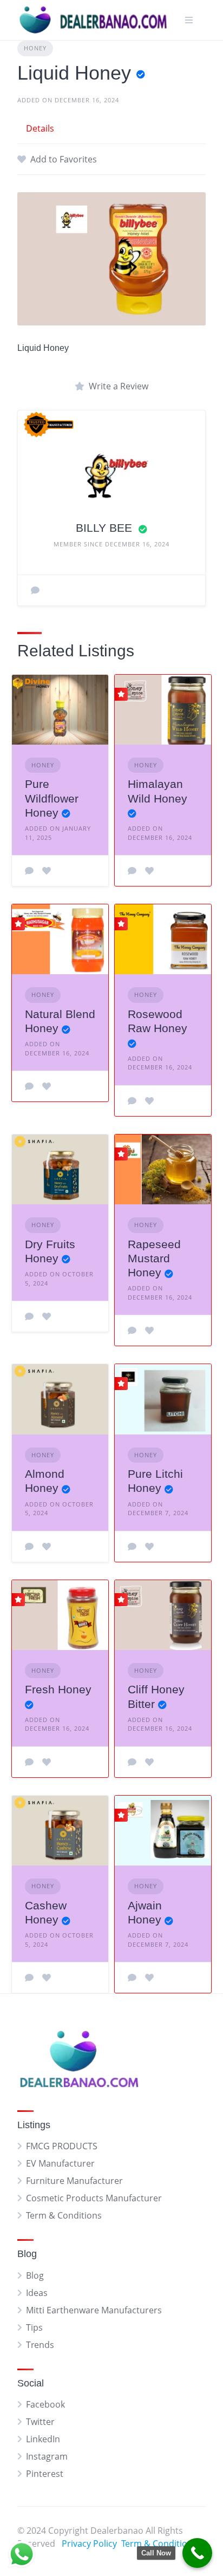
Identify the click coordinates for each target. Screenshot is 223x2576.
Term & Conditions (64, 2215)
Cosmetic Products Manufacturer (94, 2198)
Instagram (47, 2456)
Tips (34, 2327)
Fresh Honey (58, 1689)
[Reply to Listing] (29, 871)
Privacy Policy (89, 2544)
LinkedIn (43, 2439)
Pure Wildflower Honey (52, 798)
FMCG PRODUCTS (62, 2146)
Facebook (45, 2404)
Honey (35, 48)
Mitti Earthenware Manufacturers (94, 2310)
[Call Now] (197, 2553)
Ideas (37, 2293)
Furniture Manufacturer (74, 2181)
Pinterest (45, 2474)
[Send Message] (35, 590)
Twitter (40, 2422)
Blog (35, 2275)
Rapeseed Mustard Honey (154, 1258)
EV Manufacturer (60, 2163)
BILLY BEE (106, 528)
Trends (40, 2345)
